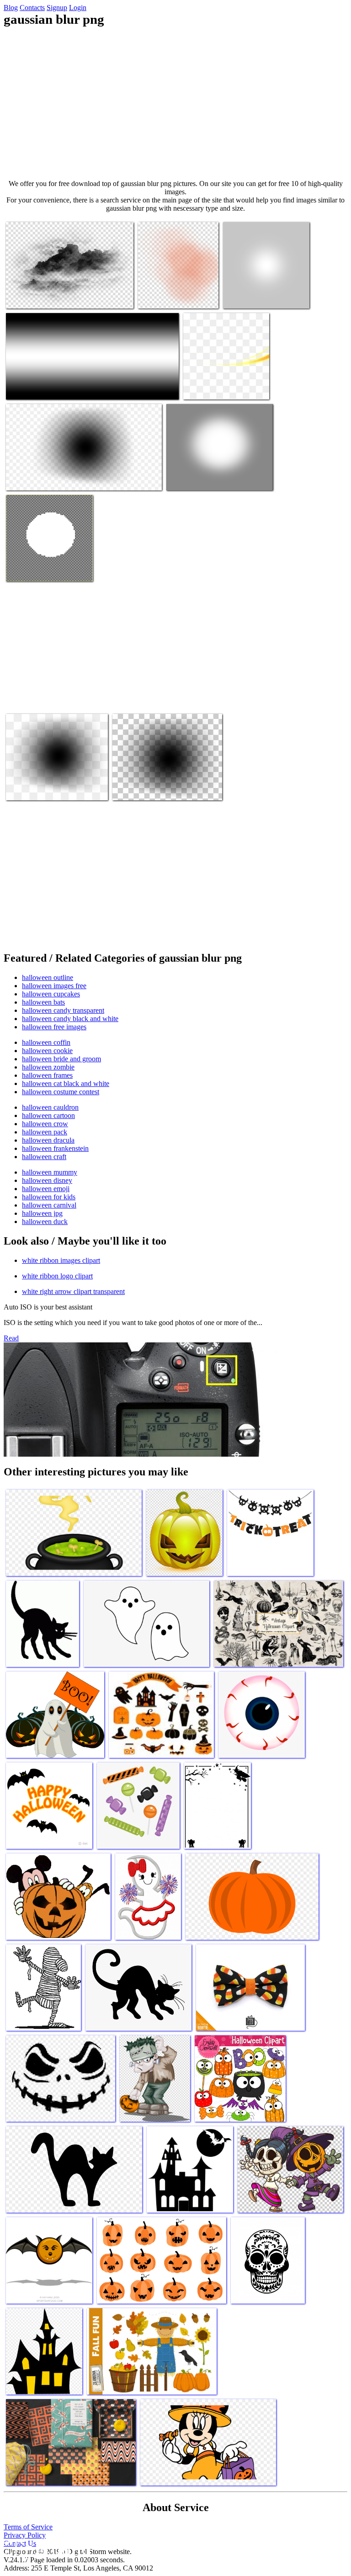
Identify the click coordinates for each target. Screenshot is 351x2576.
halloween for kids (49, 1197)
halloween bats (43, 1002)
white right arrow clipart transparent (73, 1291)
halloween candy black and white (70, 1019)
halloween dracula (48, 1140)
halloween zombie (48, 1067)
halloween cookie (47, 1051)
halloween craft (44, 1157)
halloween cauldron (50, 1107)
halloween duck (45, 1221)
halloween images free (54, 986)
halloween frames (47, 1075)
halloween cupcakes (51, 994)
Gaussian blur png (32, 296)
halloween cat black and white (66, 1083)
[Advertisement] (175, 103)
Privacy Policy (25, 2535)
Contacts (32, 8)
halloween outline (48, 977)
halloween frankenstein (55, 1148)
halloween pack (45, 1132)
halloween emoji (46, 1189)
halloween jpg (42, 1213)
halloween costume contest (61, 1092)
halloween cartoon (48, 1115)
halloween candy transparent (63, 1010)
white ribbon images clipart (61, 1260)
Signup (57, 8)
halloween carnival (49, 1205)
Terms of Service (28, 2527)
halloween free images (54, 1027)
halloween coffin (46, 1042)
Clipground (46, 2548)
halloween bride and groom (61, 1059)
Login (78, 8)
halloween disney (47, 1180)
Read (11, 1338)
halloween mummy (50, 1172)
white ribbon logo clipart (57, 1276)
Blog (11, 8)
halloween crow (45, 1124)
